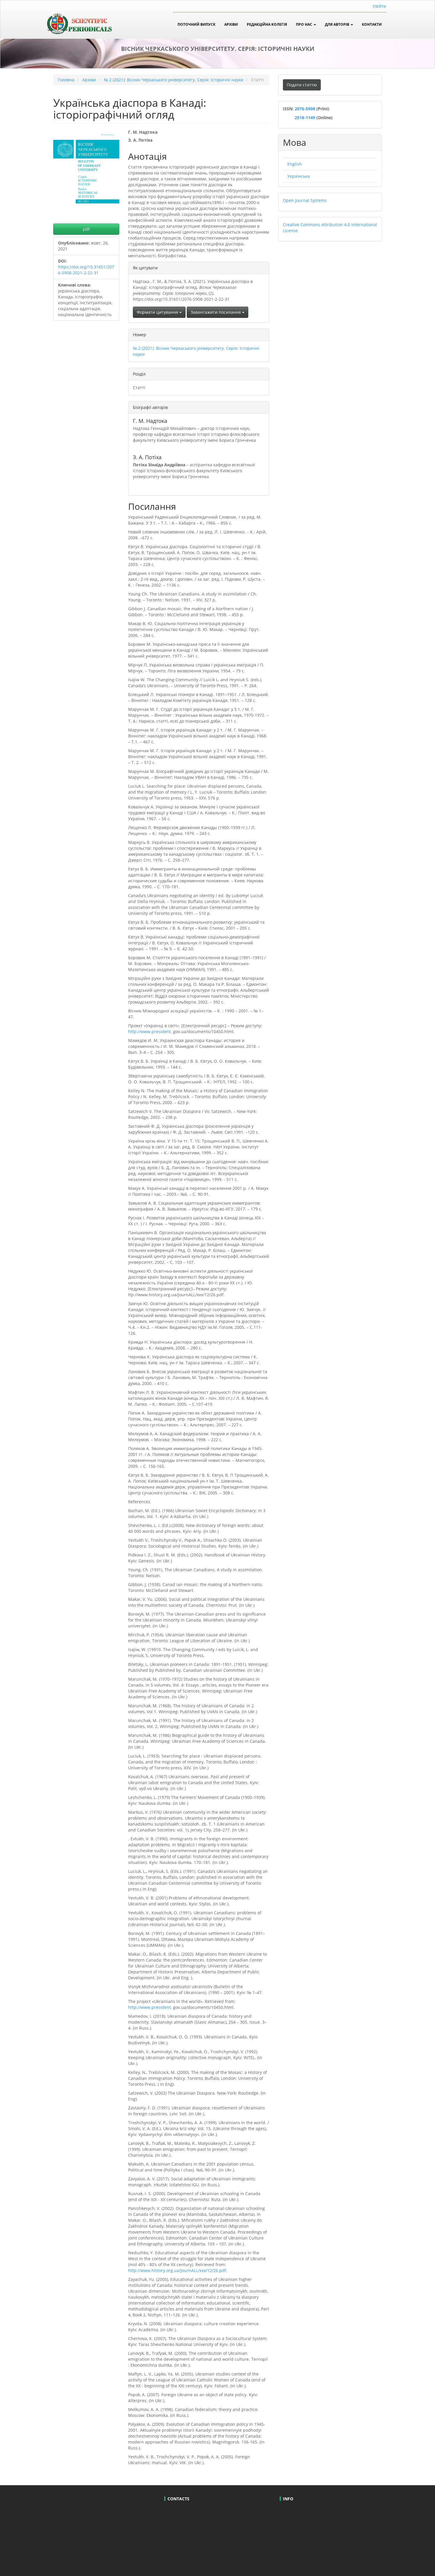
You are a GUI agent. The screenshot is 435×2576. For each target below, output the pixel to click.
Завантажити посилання (216, 312)
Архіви (231, 24)
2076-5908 (306, 109)
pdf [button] (86, 229)
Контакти (372, 24)
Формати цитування (158, 312)
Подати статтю (302, 85)
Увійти (379, 6)
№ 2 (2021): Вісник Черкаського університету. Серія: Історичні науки (174, 80)
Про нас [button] (304, 24)
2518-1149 (304, 118)
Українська (299, 176)
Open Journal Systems (305, 200)
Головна (66, 80)
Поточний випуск (196, 24)
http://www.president (149, 1031)
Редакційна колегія (267, 24)
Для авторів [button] (337, 24)
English (295, 164)
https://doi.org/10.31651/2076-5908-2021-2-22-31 (86, 270)
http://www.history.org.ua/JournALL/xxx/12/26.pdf (177, 2270)
